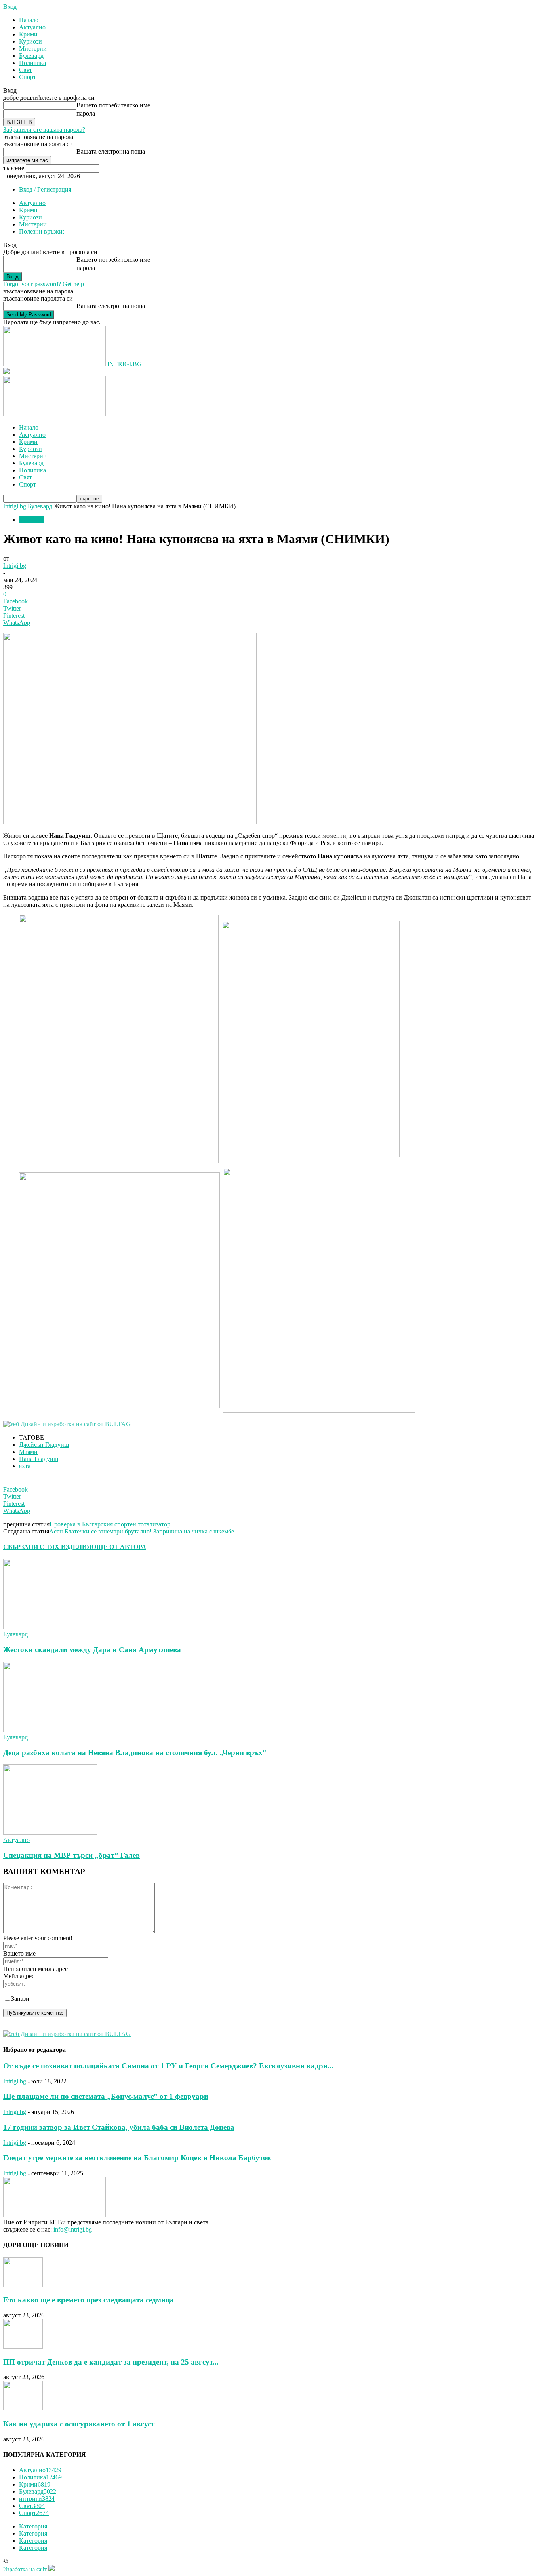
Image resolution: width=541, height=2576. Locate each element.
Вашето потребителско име (113, 105)
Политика (32, 63)
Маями (28, 1452)
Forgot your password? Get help (44, 284)
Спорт (28, 77)
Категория (33, 2526)
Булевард (31, 56)
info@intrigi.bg (73, 2229)
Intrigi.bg (15, 506)
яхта (25, 1466)
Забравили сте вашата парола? (44, 130)
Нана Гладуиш (39, 1459)
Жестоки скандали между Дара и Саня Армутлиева (92, 1650)
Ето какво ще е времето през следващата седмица (89, 2300)
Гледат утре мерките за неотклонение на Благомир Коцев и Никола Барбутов (137, 2158)
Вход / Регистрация (45, 189)
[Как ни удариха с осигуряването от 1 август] (23, 2408)
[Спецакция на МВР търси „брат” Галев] (50, 1833)
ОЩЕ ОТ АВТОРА (119, 1547)
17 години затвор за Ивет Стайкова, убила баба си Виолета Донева (119, 2127)
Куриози (30, 41)
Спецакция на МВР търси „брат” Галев (71, 1855)
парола (86, 113)
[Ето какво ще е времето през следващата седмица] (23, 2285)
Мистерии (33, 49)
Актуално (32, 27)
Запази (20, 1999)
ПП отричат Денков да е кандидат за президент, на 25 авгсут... (111, 2362)
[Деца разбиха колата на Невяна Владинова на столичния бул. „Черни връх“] (50, 1730)
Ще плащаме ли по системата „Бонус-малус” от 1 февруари (106, 2096)
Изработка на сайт (25, 2569)
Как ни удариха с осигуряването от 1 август (79, 2424)
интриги (37, 2499)
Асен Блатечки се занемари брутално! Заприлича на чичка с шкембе (142, 1531)
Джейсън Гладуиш (44, 1445)
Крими (28, 34)
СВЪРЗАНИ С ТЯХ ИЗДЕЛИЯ (47, 1547)
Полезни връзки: (42, 231)
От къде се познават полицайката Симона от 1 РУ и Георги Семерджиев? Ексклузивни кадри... (168, 2066)
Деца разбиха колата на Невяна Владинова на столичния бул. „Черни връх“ (135, 1753)
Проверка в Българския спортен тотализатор (110, 1524)
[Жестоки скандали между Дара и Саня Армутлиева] (50, 1627)
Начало (29, 20)
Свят (26, 70)
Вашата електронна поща (111, 151)
